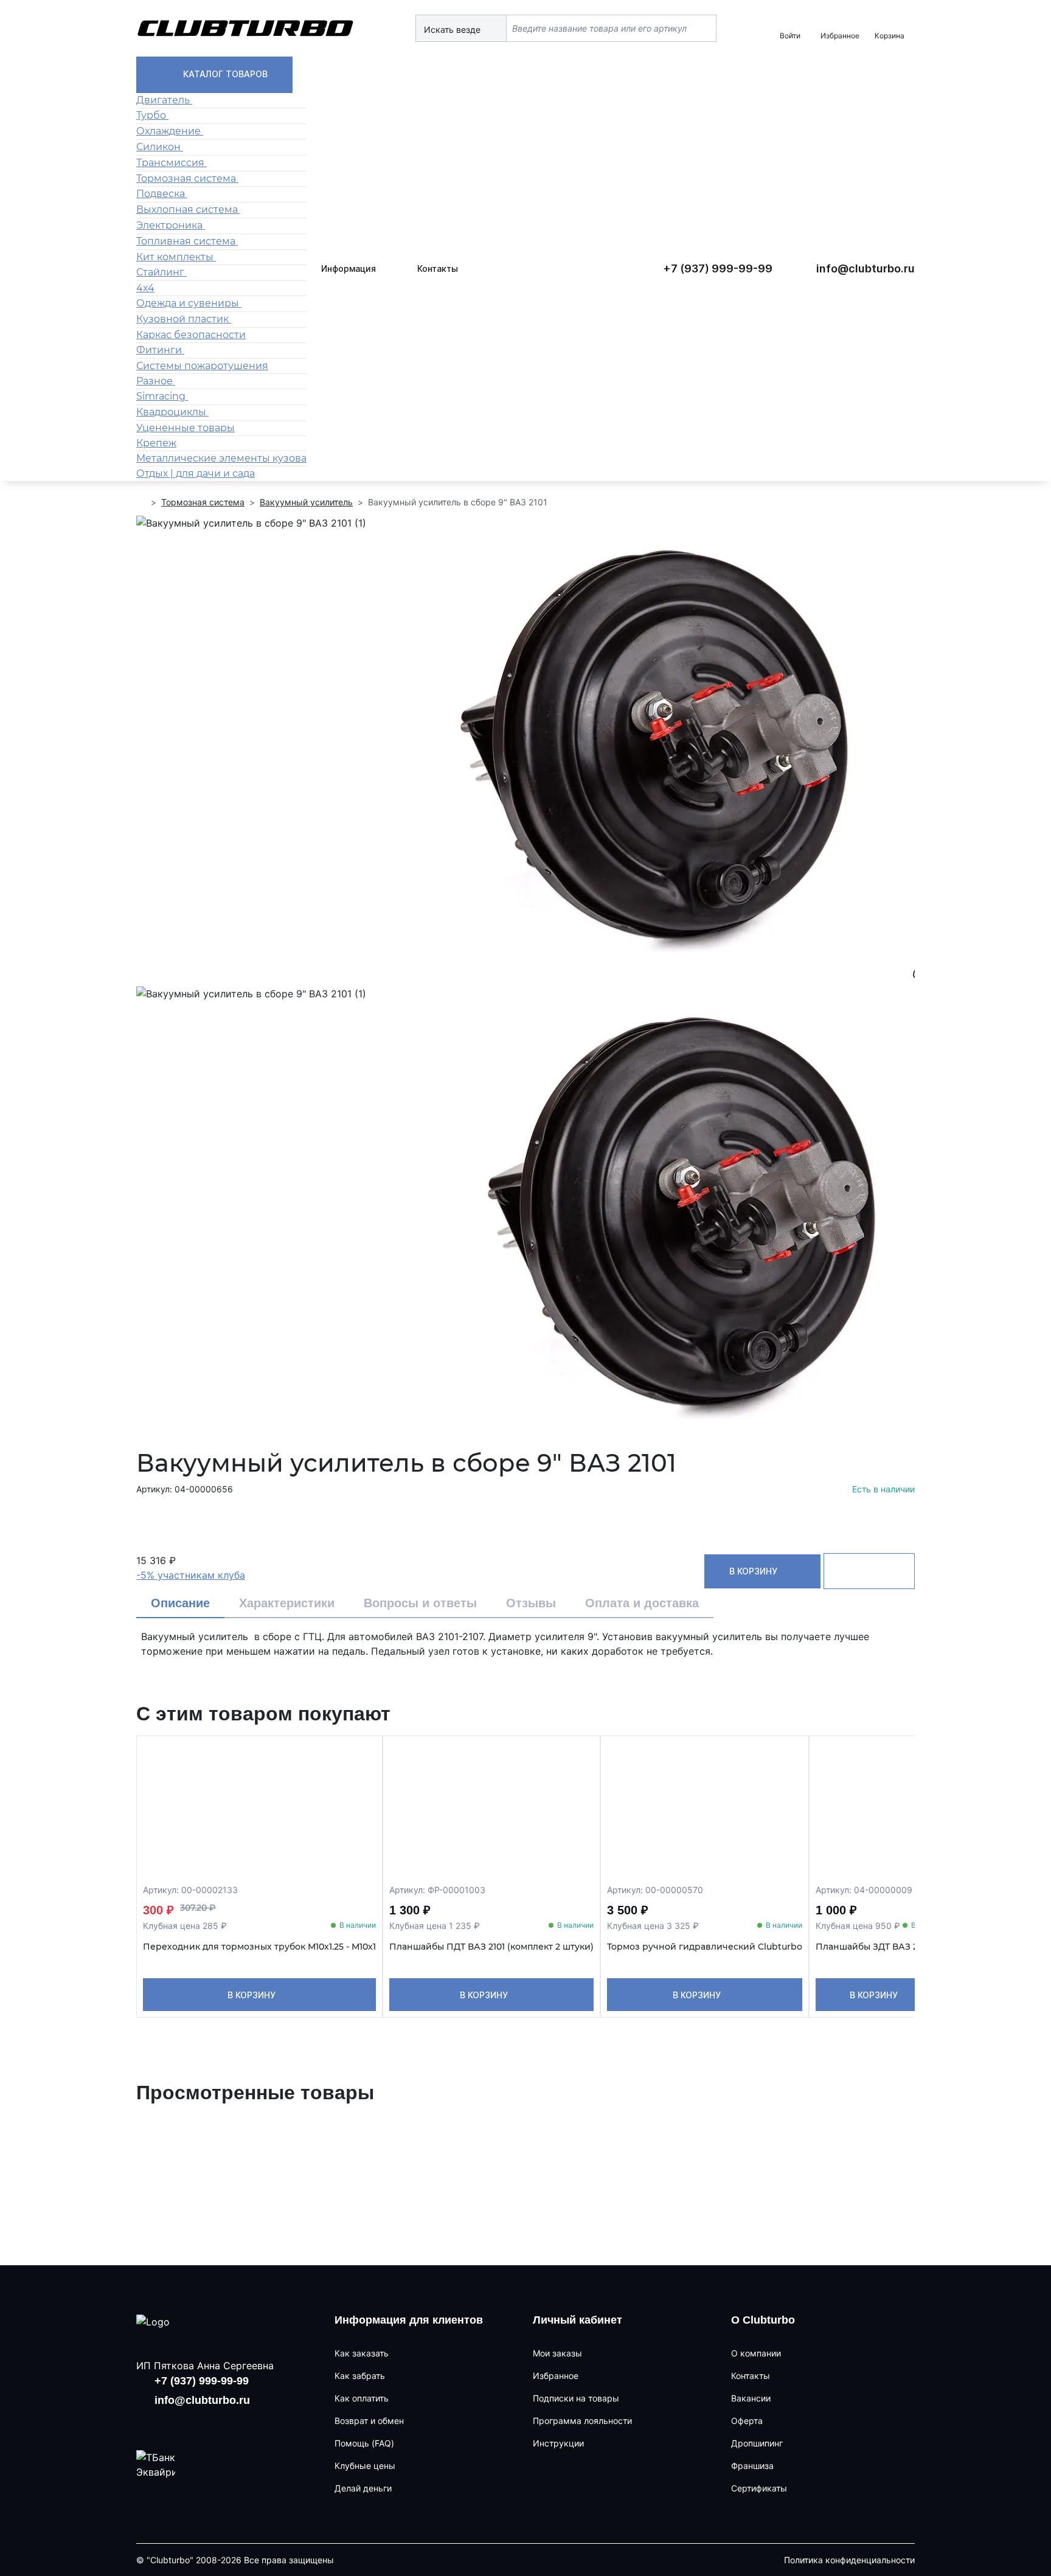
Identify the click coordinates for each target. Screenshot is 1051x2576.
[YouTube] (187, 2423)
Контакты (438, 268)
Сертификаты (759, 2488)
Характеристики (287, 1603)
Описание (180, 1603)
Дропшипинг (757, 2443)
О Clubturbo (763, 2320)
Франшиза (752, 2466)
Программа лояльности (582, 2421)
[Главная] (141, 502)
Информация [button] (349, 268)
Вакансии (751, 2398)
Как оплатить (362, 2398)
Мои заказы (557, 2353)
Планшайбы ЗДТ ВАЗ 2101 (872, 1947)
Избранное (556, 2376)
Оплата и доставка (642, 1603)
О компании (756, 2353)
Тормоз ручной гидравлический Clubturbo (705, 1947)
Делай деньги (363, 2488)
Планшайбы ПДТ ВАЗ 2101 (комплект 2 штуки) (491, 1947)
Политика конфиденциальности (849, 2560)
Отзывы (531, 1603)
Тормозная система (203, 502)
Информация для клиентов (409, 2320)
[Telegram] (226, 2423)
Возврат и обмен (369, 2421)
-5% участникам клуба (191, 1575)
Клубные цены (365, 2466)
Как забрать (360, 2376)
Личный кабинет (578, 2320)
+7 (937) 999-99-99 (718, 268)
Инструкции (558, 2443)
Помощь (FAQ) (364, 2443)
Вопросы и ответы (420, 1603)
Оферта (747, 2421)
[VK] (148, 2423)
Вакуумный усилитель (306, 502)
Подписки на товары (576, 2398)
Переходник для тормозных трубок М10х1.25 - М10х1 (259, 1947)
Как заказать (362, 2353)
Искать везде (453, 29)
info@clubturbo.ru (865, 268)
